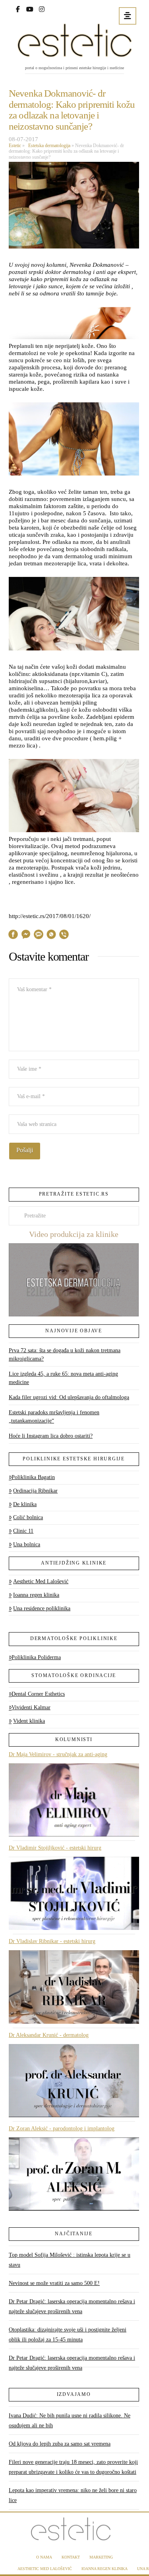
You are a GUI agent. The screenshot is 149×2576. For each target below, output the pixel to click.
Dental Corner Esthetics (38, 1694)
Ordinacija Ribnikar (35, 1491)
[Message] (39, 936)
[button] (128, 16)
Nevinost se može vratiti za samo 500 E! (54, 2283)
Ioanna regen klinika (36, 1595)
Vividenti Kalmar (31, 1707)
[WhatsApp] (51, 936)
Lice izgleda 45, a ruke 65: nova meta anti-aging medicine (63, 1378)
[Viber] (64, 936)
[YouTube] (30, 8)
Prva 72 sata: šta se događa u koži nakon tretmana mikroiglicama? (65, 1355)
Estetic (15, 146)
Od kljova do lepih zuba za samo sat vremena (60, 2444)
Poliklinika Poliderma (36, 1657)
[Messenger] (26, 936)
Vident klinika (29, 1721)
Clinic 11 (23, 1531)
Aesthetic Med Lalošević (41, 1581)
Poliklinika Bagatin (33, 1477)
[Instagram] (42, 8)
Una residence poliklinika (42, 1608)
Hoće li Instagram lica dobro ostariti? (51, 1436)
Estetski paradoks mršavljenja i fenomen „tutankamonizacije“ (54, 1417)
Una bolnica (27, 1544)
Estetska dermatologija (48, 146)
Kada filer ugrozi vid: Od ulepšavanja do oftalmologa (69, 1397)
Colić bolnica (28, 1517)
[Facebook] (18, 8)
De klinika (25, 1504)
